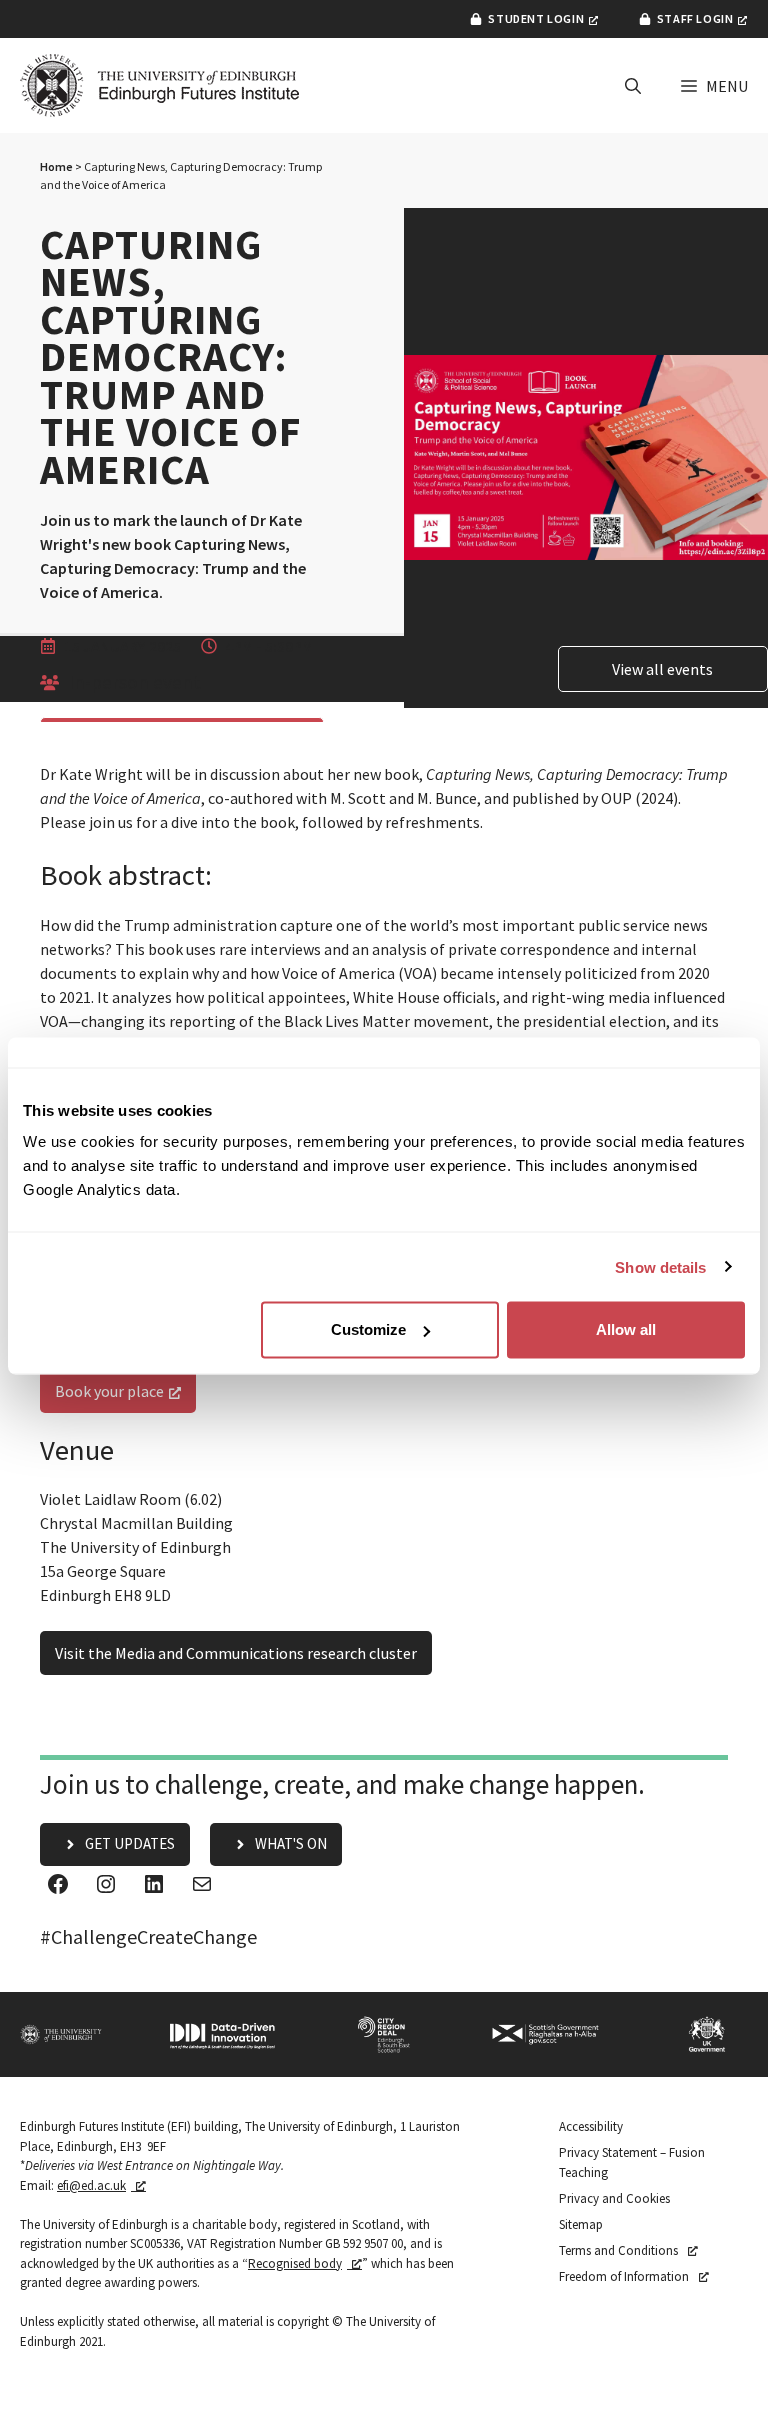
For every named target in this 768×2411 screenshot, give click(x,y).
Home (56, 166)
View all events (662, 669)
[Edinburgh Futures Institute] (160, 85)
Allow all (626, 1329)
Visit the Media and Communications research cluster (236, 1653)
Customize (368, 1329)
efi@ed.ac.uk (91, 2185)
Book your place (109, 1391)
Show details (660, 1266)
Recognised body (295, 2263)
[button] (633, 86)
